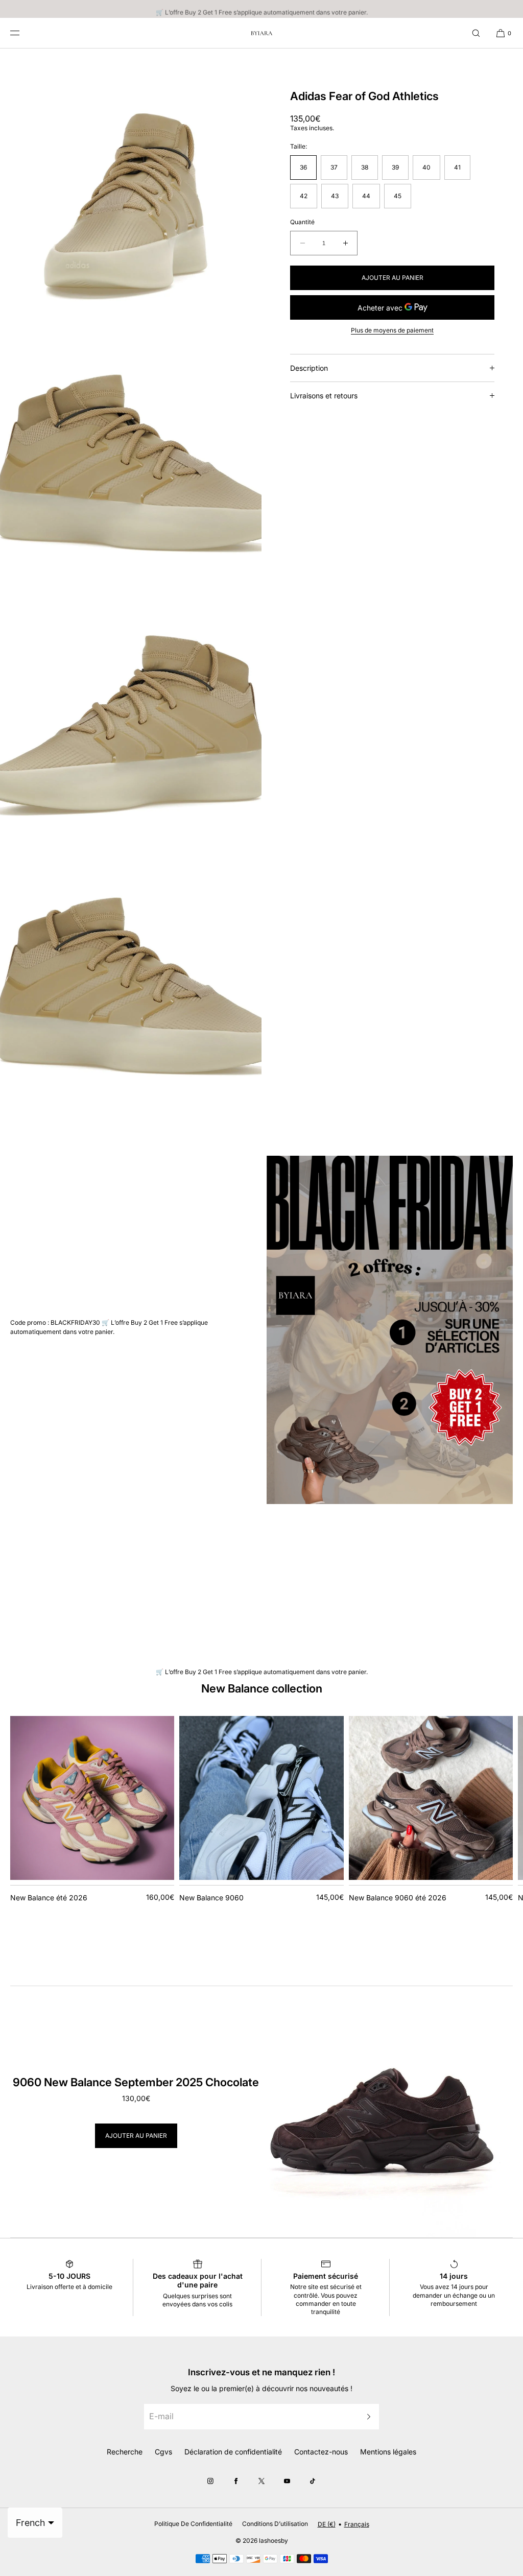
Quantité (302, 222)
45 (398, 196)
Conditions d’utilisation (275, 2524)
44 (366, 196)
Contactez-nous (321, 2452)
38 (365, 167)
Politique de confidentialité (193, 2524)
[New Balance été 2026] (92, 1798)
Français (357, 2524)
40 (426, 167)
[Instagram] (210, 2481)
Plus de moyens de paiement (392, 330)
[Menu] (22, 33)
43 (335, 196)
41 (457, 167)
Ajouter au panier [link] (136, 2136)
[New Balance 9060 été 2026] (431, 1798)
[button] (476, 33)
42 (304, 196)
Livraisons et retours (324, 396)
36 (303, 167)
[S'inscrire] (366, 2416)
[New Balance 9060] (261, 1798)
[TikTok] (313, 2481)
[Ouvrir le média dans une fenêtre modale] (131, 179)
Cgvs (163, 2452)
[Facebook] (236, 2481)
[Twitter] (261, 2481)
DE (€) (327, 2524)
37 (334, 167)
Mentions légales (388, 2452)
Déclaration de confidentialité (233, 2452)
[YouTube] (287, 2481)
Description (309, 368)
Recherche (125, 2452)
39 (395, 167)
